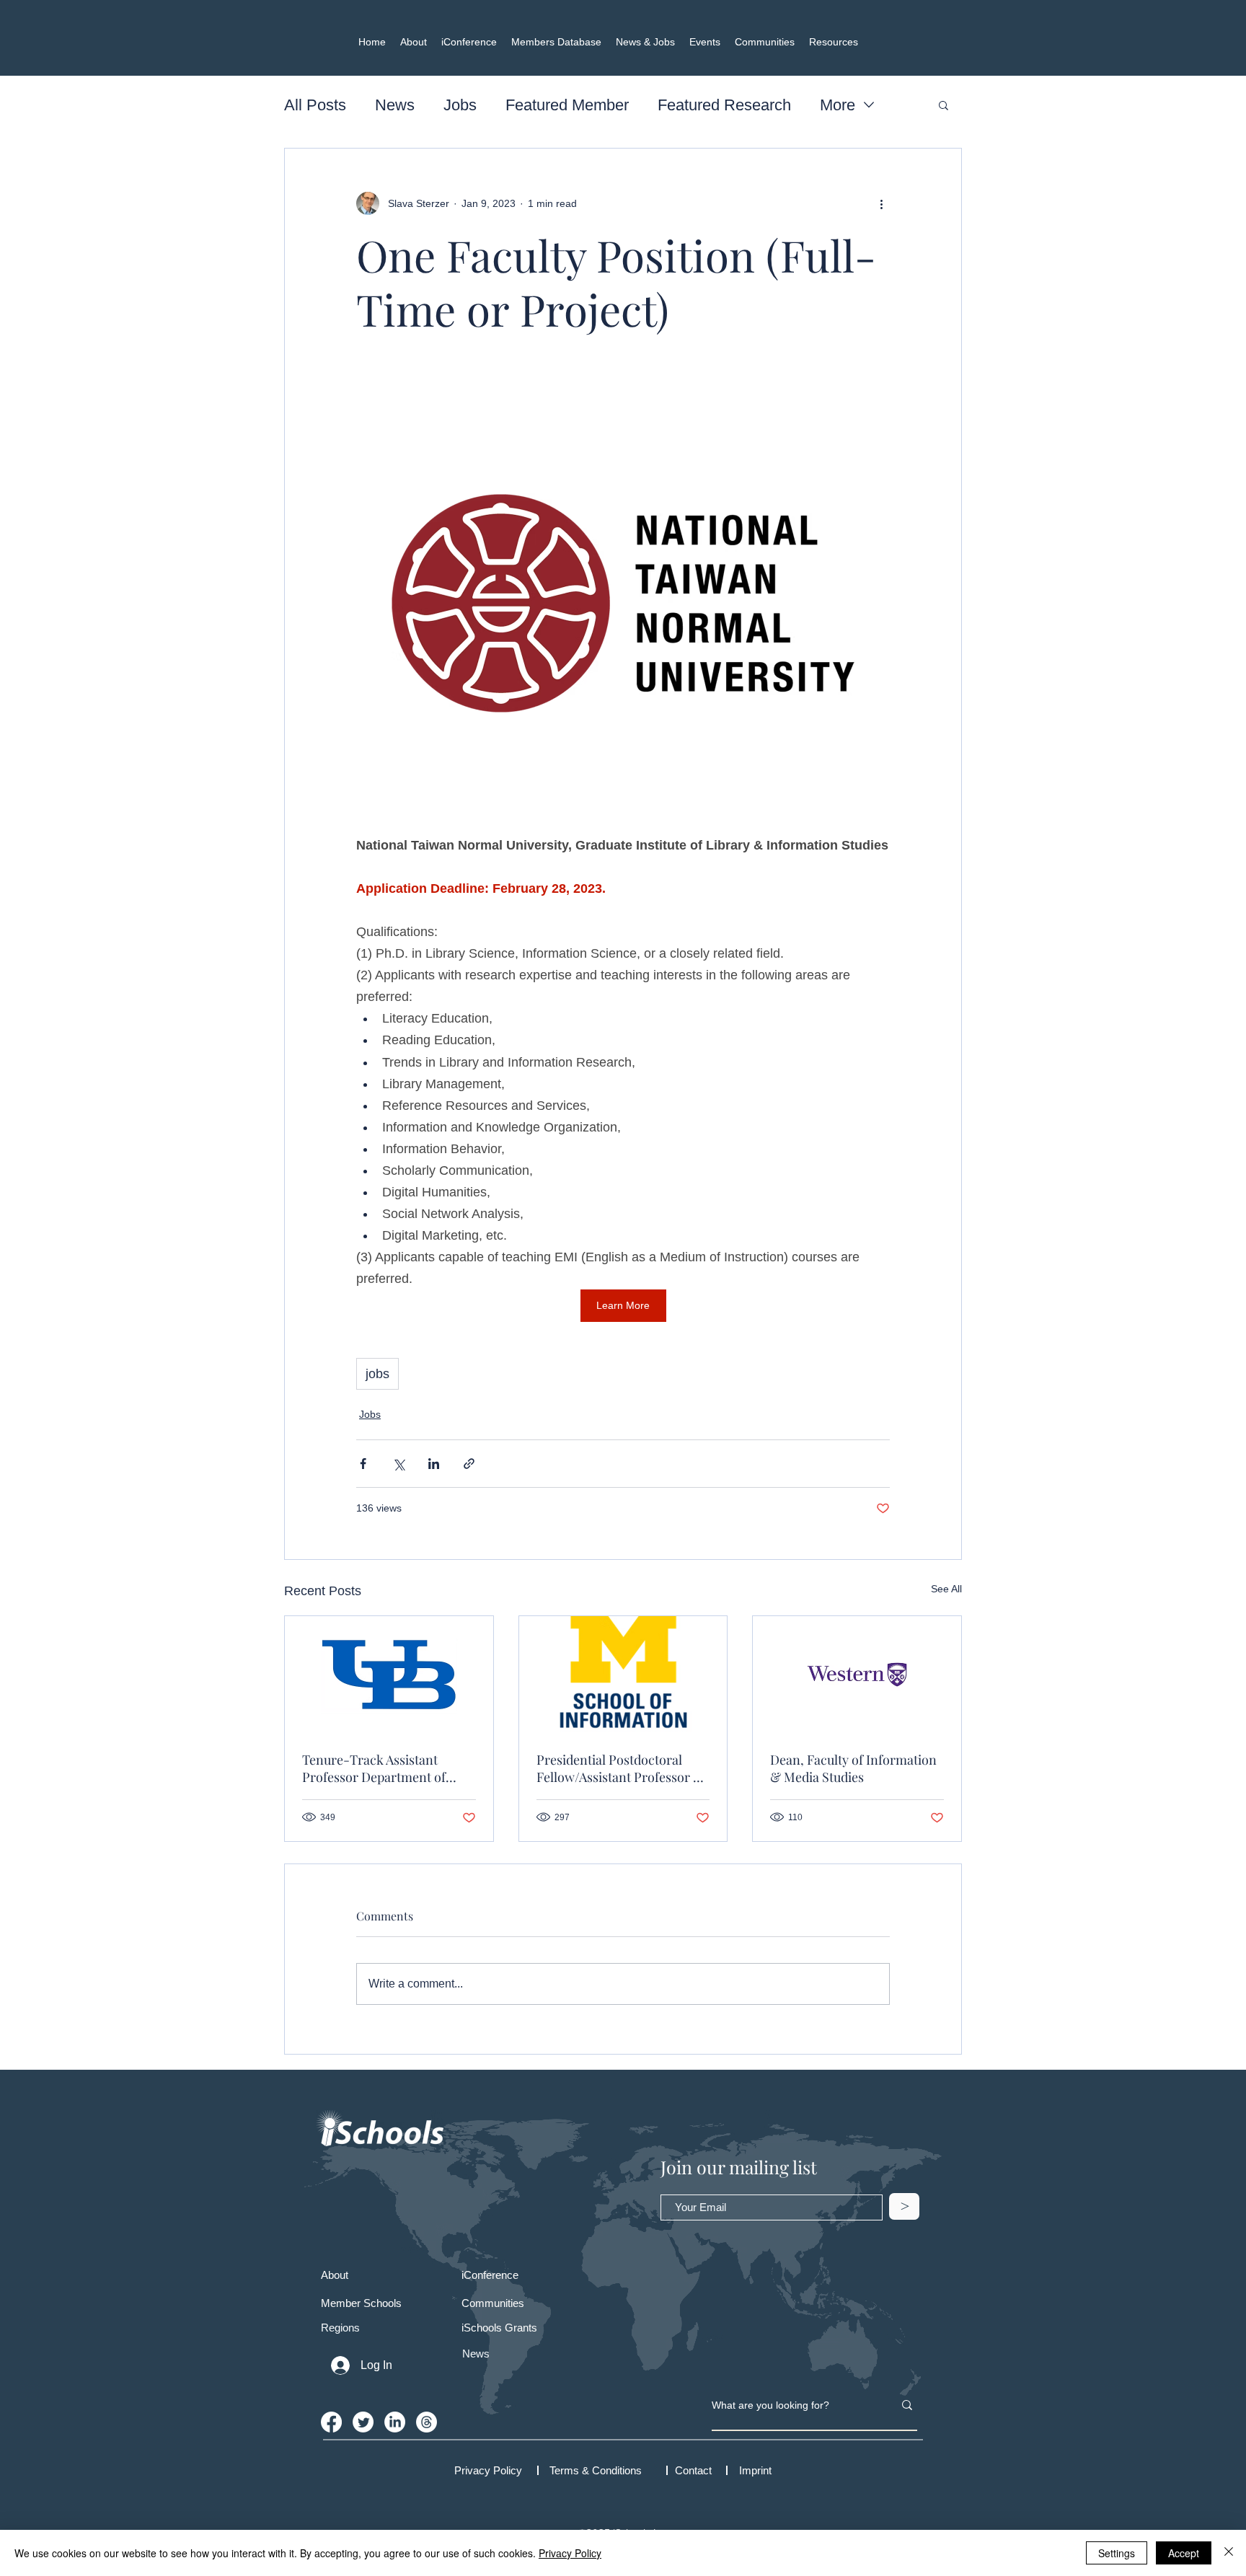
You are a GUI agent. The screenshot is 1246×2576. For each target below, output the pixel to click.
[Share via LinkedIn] (434, 1464)
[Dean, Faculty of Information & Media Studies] (857, 1675)
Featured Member (567, 105)
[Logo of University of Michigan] (623, 1675)
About (335, 2275)
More (838, 105)
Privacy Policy (570, 2553)
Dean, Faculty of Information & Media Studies (853, 1768)
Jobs (460, 105)
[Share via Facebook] (363, 1464)
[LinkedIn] (395, 2422)
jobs (377, 1374)
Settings (1117, 2553)
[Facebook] (331, 2422)
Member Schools (361, 2303)
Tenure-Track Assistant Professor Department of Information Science (374, 1768)
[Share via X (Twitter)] (398, 1464)
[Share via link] (469, 1464)
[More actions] (881, 203)
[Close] (1229, 2553)
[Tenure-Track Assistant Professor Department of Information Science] (389, 1675)
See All (946, 1589)
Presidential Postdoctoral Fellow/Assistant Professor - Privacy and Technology (618, 1768)
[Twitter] (363, 2422)
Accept (1184, 2553)
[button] (944, 105)
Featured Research (724, 105)
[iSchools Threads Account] (427, 2422)
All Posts (315, 105)
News (395, 105)
